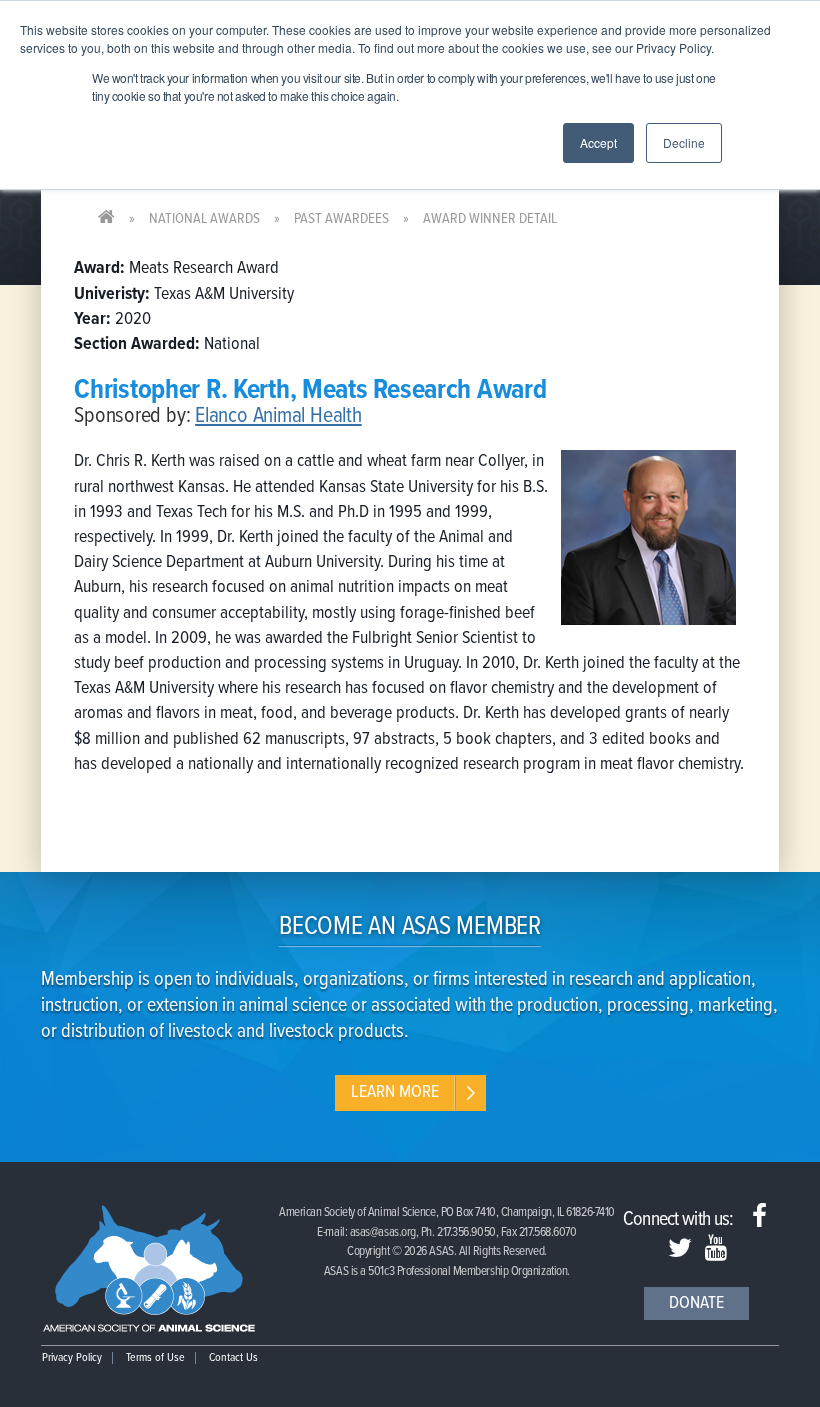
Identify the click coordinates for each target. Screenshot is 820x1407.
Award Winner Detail (490, 219)
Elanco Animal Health (278, 416)
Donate (696, 1303)
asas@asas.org (383, 1232)
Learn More (395, 1092)
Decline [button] (684, 142)
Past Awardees (341, 219)
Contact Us (233, 1358)
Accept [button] (598, 142)
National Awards (204, 219)
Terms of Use (155, 1358)
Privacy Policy (72, 1358)
